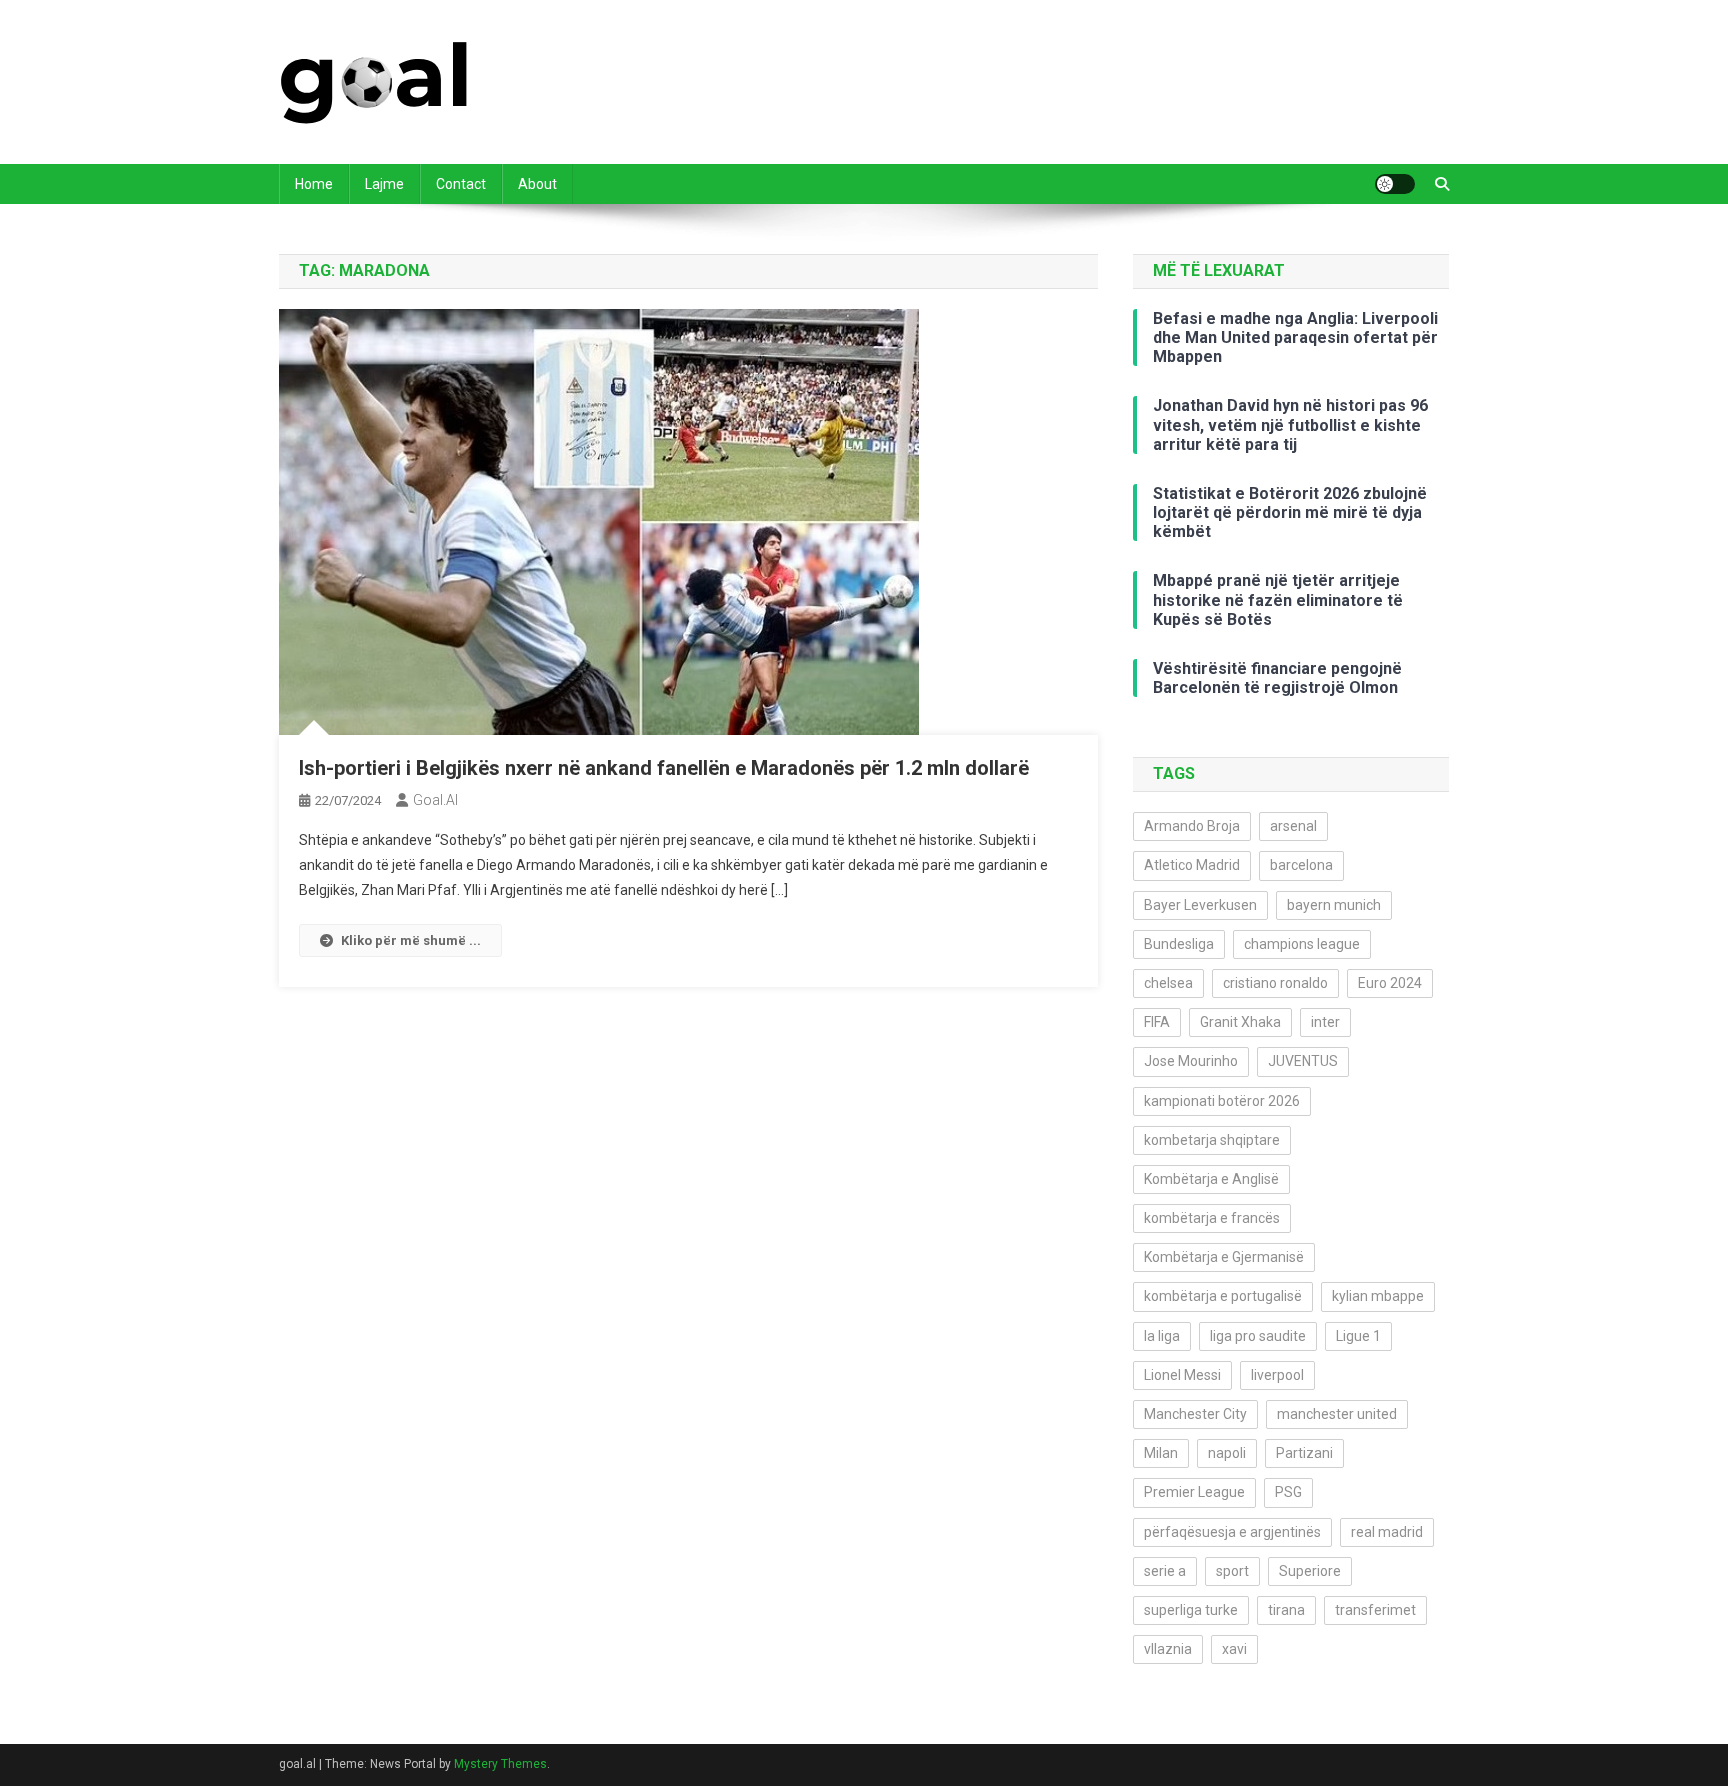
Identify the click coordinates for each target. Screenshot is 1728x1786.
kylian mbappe (1378, 1296)
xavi (1234, 1649)
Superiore (1310, 1571)
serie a (1165, 1571)
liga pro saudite (1258, 1336)
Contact (461, 184)
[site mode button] (1395, 184)
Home (314, 184)
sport (1232, 1571)
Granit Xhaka (1240, 1022)
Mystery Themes (500, 1764)
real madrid (1387, 1532)
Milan (1161, 1453)
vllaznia (1168, 1649)
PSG (1288, 1492)
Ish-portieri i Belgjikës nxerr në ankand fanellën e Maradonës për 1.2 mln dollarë (664, 768)
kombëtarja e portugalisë (1223, 1296)
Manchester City (1195, 1414)
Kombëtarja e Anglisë (1211, 1179)
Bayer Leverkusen (1200, 905)
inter (1325, 1022)
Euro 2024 (1390, 983)
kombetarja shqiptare (1212, 1140)
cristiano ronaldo (1275, 983)
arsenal (1293, 826)
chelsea (1168, 983)
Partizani (1304, 1453)
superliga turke (1191, 1610)
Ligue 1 (1358, 1336)
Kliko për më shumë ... (411, 940)
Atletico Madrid (1192, 865)
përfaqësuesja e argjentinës (1232, 1532)
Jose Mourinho (1191, 1061)
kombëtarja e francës (1212, 1218)
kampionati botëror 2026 (1222, 1101)
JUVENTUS (1303, 1061)
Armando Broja (1192, 826)
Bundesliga (1179, 944)
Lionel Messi (1182, 1375)
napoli (1227, 1453)
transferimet (1375, 1610)
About (537, 184)
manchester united (1337, 1414)
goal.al (435, 800)
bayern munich (1334, 905)
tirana (1286, 1610)
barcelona (1301, 865)
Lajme (384, 184)
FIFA (1157, 1022)
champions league (1302, 944)
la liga (1162, 1336)
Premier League (1194, 1492)
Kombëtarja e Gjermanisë (1224, 1257)
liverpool (1277, 1375)
